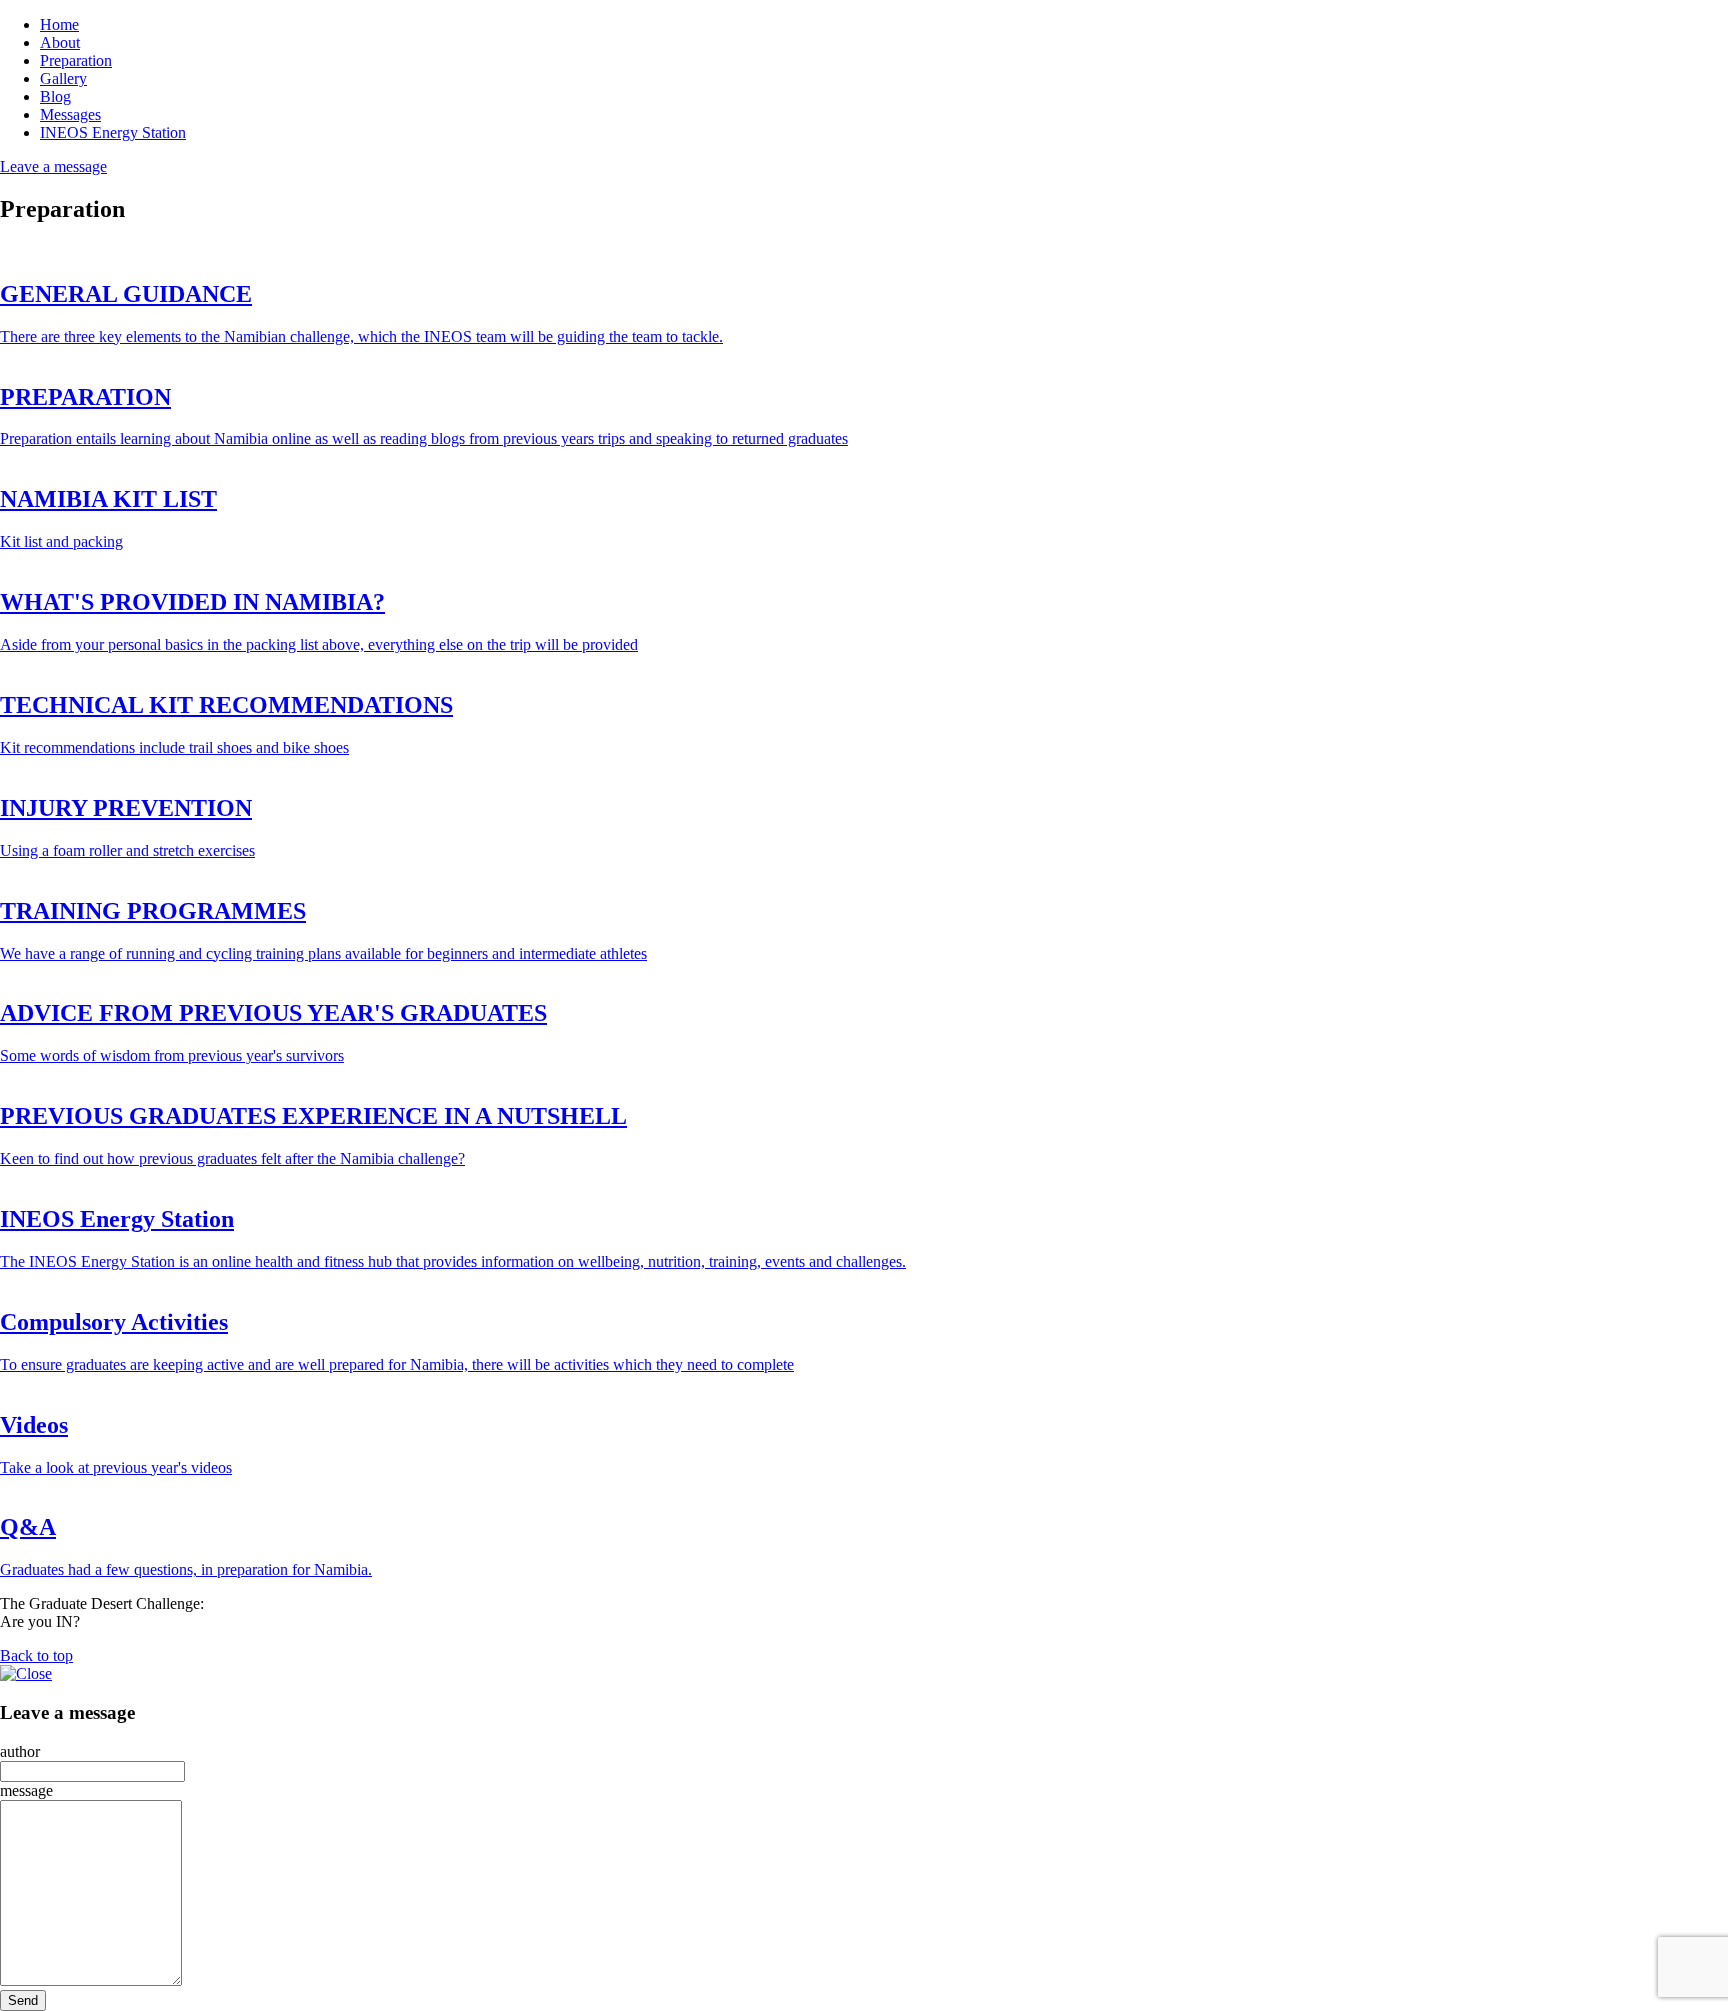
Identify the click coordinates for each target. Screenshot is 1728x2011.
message (26, 1790)
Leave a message (53, 166)
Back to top (36, 1655)
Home (59, 24)
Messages (70, 114)
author (20, 1751)
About (60, 42)
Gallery (63, 78)
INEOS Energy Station (113, 132)
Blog (55, 96)
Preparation (76, 60)
